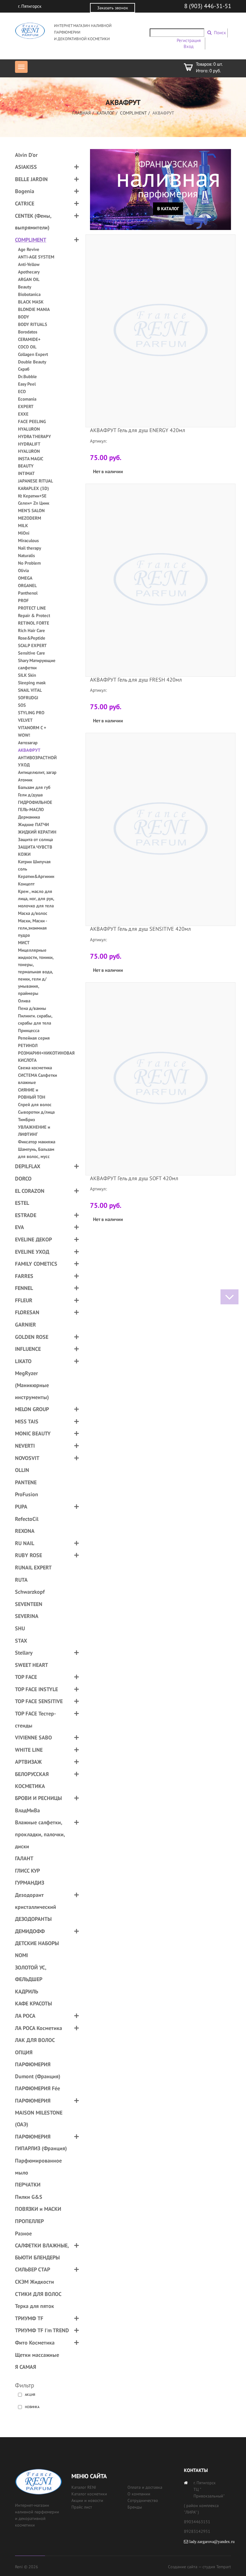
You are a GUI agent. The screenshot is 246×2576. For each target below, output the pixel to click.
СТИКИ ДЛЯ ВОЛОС (38, 2294)
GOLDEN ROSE (32, 1337)
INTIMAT (26, 473)
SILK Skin (27, 675)
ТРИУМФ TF (29, 2318)
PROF (23, 600)
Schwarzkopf (30, 1592)
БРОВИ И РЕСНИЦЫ (38, 1798)
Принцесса (29, 1030)
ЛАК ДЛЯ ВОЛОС (35, 2040)
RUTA (21, 1580)
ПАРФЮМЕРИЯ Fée (37, 2088)
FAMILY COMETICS (36, 1264)
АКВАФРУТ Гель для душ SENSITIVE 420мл (140, 929)
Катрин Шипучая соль (34, 865)
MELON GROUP (32, 1409)
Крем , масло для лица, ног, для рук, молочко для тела (36, 898)
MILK (23, 525)
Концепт (26, 884)
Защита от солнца (35, 839)
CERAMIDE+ (29, 339)
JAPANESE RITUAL (36, 481)
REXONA (25, 1531)
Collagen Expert (33, 354)
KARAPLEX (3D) (33, 488)
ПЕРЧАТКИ (28, 2185)
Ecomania (27, 399)
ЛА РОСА (25, 2016)
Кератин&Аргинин (36, 876)
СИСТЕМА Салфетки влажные (37, 1079)
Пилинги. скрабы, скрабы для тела (35, 1019)
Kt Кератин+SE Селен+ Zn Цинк (34, 499)
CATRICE (25, 203)
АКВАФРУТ (29, 750)
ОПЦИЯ (24, 2052)
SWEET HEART (31, 1665)
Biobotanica (29, 294)
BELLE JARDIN (31, 179)
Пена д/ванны (32, 1008)
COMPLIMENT (133, 113)
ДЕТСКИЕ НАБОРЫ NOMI (37, 1949)
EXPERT (26, 406)
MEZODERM (30, 518)
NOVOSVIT (27, 1458)
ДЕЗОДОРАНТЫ (33, 1919)
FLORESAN (27, 1312)
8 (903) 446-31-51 (208, 6)
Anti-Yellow (29, 264)
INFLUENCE (28, 1349)
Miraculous (28, 540)
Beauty (25, 287)
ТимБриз (26, 1119)
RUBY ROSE (28, 1555)
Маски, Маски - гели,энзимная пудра (32, 928)
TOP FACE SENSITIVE (39, 1701)
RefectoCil (27, 1519)
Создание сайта (183, 2567)
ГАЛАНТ (24, 1858)
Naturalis (26, 555)
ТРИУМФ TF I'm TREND (42, 2330)
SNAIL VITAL (30, 690)
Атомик (25, 780)
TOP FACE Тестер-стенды (35, 1719)
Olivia (23, 570)
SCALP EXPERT (32, 645)
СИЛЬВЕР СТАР (33, 2269)
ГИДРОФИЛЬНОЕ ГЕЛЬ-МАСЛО (35, 806)
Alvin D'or (26, 155)
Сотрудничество (143, 2500)
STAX (21, 1641)
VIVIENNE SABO (33, 1737)
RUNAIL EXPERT (33, 1567)
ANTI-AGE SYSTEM (36, 257)
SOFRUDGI (28, 698)
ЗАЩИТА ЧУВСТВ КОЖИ (35, 851)
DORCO (23, 1179)
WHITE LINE (29, 1750)
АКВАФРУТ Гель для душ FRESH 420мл (136, 680)
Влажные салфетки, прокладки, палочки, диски (40, 1834)
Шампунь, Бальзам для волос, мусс (36, 1153)
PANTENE (26, 1482)
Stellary (24, 1653)
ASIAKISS (26, 167)
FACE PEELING (32, 421)
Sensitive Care (31, 653)
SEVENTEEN (29, 1604)
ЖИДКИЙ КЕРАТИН (37, 832)
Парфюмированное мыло (38, 2167)
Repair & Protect (34, 615)
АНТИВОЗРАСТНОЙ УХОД (37, 761)
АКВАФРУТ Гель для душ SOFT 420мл (134, 1178)
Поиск (220, 33)
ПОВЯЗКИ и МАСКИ (38, 2209)
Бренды (135, 2507)
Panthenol (28, 593)
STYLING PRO (31, 713)
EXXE (23, 414)
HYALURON (29, 429)
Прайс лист (82, 2507)
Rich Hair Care (31, 630)
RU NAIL (25, 1543)
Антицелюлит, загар (37, 772)
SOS (22, 705)
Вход (189, 46)
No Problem (29, 563)
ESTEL (22, 1203)
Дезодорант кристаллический (36, 1901)
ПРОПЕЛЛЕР (29, 2221)
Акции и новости (87, 2500)
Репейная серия (34, 1038)
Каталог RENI (84, 2487)
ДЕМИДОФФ (30, 1931)
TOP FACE (26, 1677)
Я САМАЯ (25, 2367)
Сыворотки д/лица (36, 1112)
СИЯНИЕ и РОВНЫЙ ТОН (32, 1093)
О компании (139, 2494)
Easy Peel (27, 384)
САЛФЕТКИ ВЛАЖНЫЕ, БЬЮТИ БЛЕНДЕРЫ (42, 2251)
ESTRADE (26, 1215)
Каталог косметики (89, 2494)
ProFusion (27, 1494)
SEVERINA (27, 1616)
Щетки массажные (37, 2355)
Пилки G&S (29, 2197)
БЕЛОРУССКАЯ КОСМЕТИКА (32, 1780)
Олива (24, 1001)
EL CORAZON (30, 1191)
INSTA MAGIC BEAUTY (30, 462)
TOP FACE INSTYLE (36, 1689)
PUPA (21, 1507)
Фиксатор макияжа (37, 1142)
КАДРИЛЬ (27, 1991)
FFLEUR (24, 1300)
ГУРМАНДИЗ (30, 1883)
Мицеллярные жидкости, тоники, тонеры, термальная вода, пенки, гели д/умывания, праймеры (36, 972)
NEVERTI (25, 1446)
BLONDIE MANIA (34, 309)
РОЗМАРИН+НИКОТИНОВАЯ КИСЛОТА (37, 1057)
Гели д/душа (30, 795)
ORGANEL (27, 585)
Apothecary (29, 272)
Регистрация (189, 40)
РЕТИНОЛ (28, 1045)
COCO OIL (27, 347)
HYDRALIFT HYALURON (29, 448)
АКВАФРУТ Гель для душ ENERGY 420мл (138, 430)
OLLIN (22, 1470)
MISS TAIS (27, 1421)
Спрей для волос (35, 1104)
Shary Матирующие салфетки (37, 664)
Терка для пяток (34, 2306)
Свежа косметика (35, 1068)
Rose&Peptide (32, 638)
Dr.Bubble (27, 376)
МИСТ (24, 943)
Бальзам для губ (34, 787)
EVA (19, 1227)
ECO (22, 391)
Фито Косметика (35, 2343)
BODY (24, 317)
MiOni (24, 533)
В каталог (168, 209)
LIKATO (23, 1361)
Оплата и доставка (145, 2487)
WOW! (24, 735)
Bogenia (25, 191)
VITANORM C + (32, 728)
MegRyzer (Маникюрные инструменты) (32, 1385)
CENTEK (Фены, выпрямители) (33, 222)
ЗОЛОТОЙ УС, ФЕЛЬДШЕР (31, 1973)
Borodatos (28, 332)
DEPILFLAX (28, 1166)
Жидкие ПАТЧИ (33, 824)
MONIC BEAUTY (33, 1433)
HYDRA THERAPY (34, 436)
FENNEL (24, 1288)
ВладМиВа (27, 1810)
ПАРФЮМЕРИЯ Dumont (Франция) (38, 2070)
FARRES (24, 1276)
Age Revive (29, 249)
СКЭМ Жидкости (34, 2282)
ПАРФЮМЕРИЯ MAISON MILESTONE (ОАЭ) (39, 2112)
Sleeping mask (32, 683)
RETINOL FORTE (34, 623)
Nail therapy (30, 548)
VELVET (25, 720)
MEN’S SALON (31, 510)
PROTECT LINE (32, 608)
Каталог (105, 113)
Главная (82, 113)
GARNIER (25, 1325)
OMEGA (25, 578)
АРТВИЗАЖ (28, 1762)
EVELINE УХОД (32, 1252)
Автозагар (28, 743)
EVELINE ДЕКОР (33, 1239)
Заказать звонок (113, 8)
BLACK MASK (31, 302)
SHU (20, 1628)
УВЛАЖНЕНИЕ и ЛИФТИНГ (34, 1131)
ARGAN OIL (29, 279)
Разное (23, 2233)
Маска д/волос (33, 913)
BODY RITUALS (33, 324)
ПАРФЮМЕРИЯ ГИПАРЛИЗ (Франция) (41, 2143)
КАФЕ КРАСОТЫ (33, 2003)
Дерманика (29, 817)
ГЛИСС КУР (27, 1871)
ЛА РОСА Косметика (39, 2028)
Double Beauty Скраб (32, 365)
